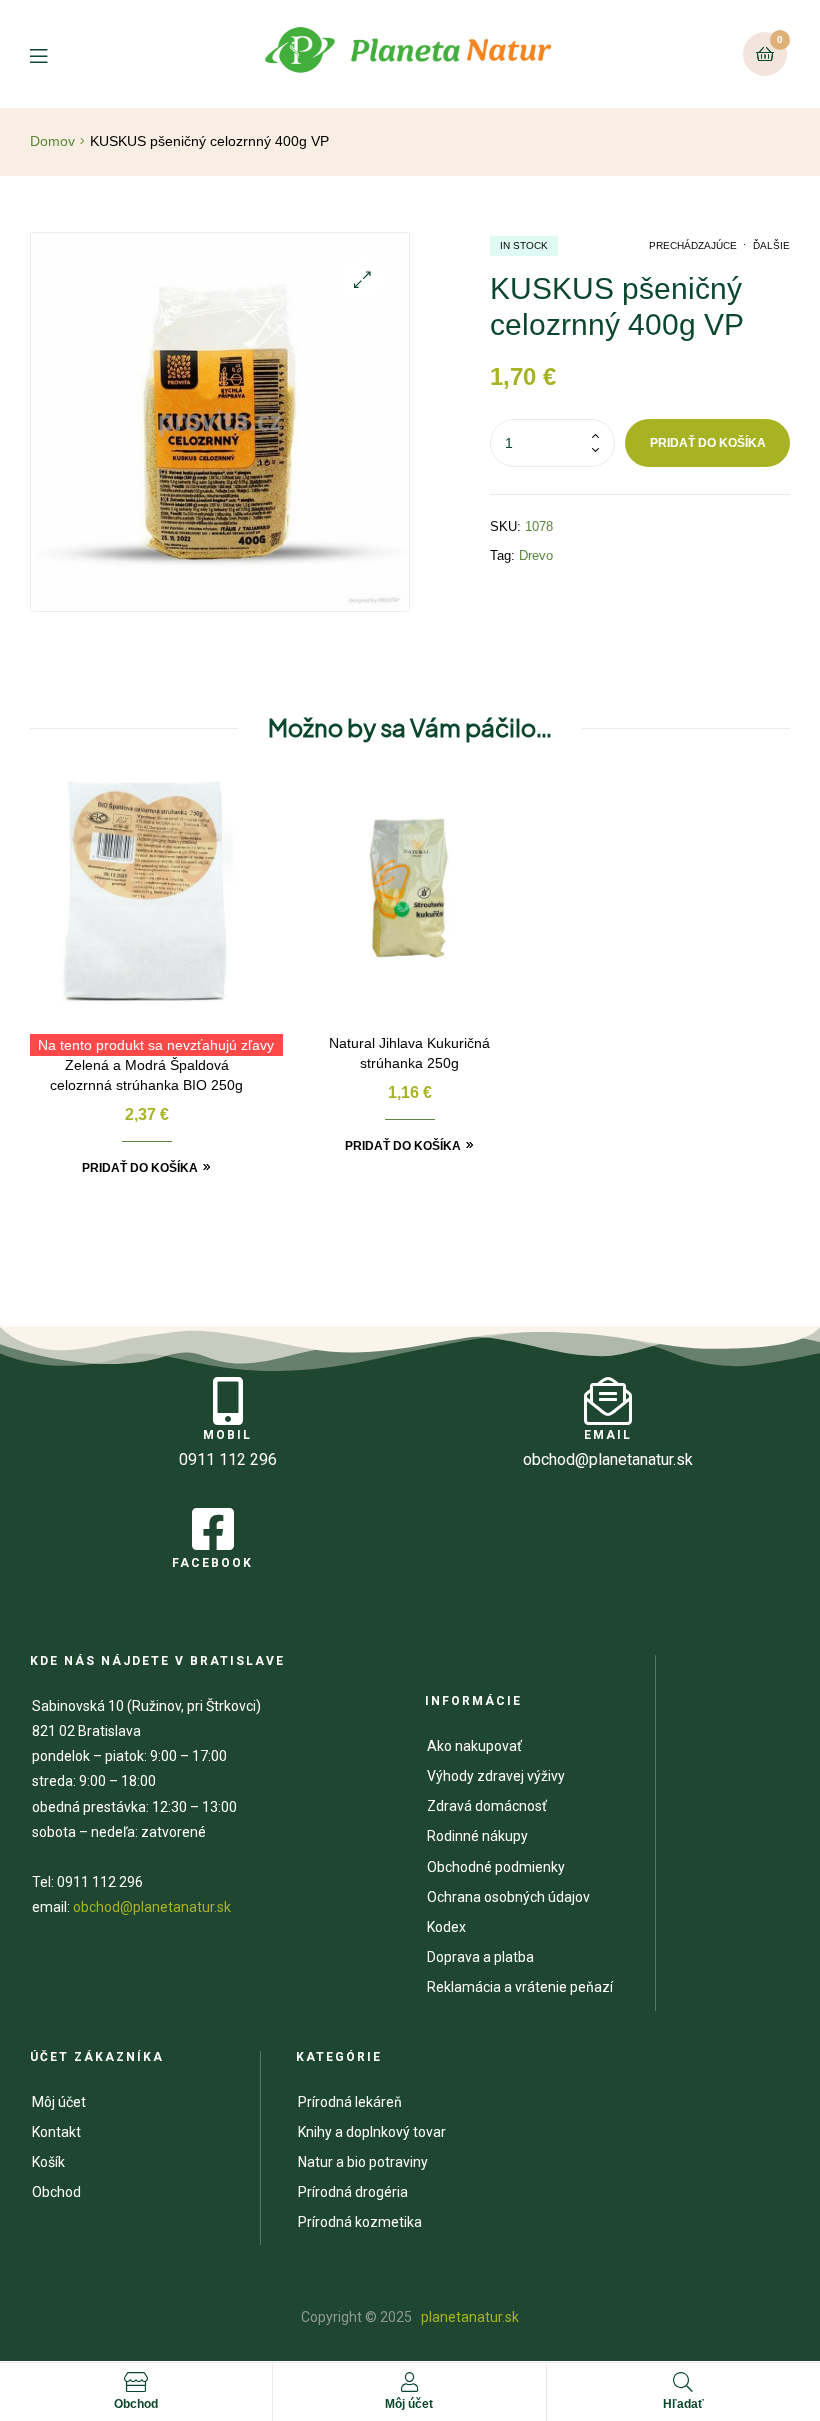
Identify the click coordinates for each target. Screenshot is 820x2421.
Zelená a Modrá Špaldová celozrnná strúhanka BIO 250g (146, 1075)
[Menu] (53, 54)
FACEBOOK (212, 1563)
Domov (52, 141)
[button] (362, 279)
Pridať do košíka (708, 443)
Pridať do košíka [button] (140, 1168)
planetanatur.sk (468, 2317)
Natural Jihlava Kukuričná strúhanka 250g (409, 1053)
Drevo (536, 555)
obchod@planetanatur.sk (152, 1907)
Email (608, 1435)
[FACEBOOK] (213, 1529)
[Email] (608, 1401)
